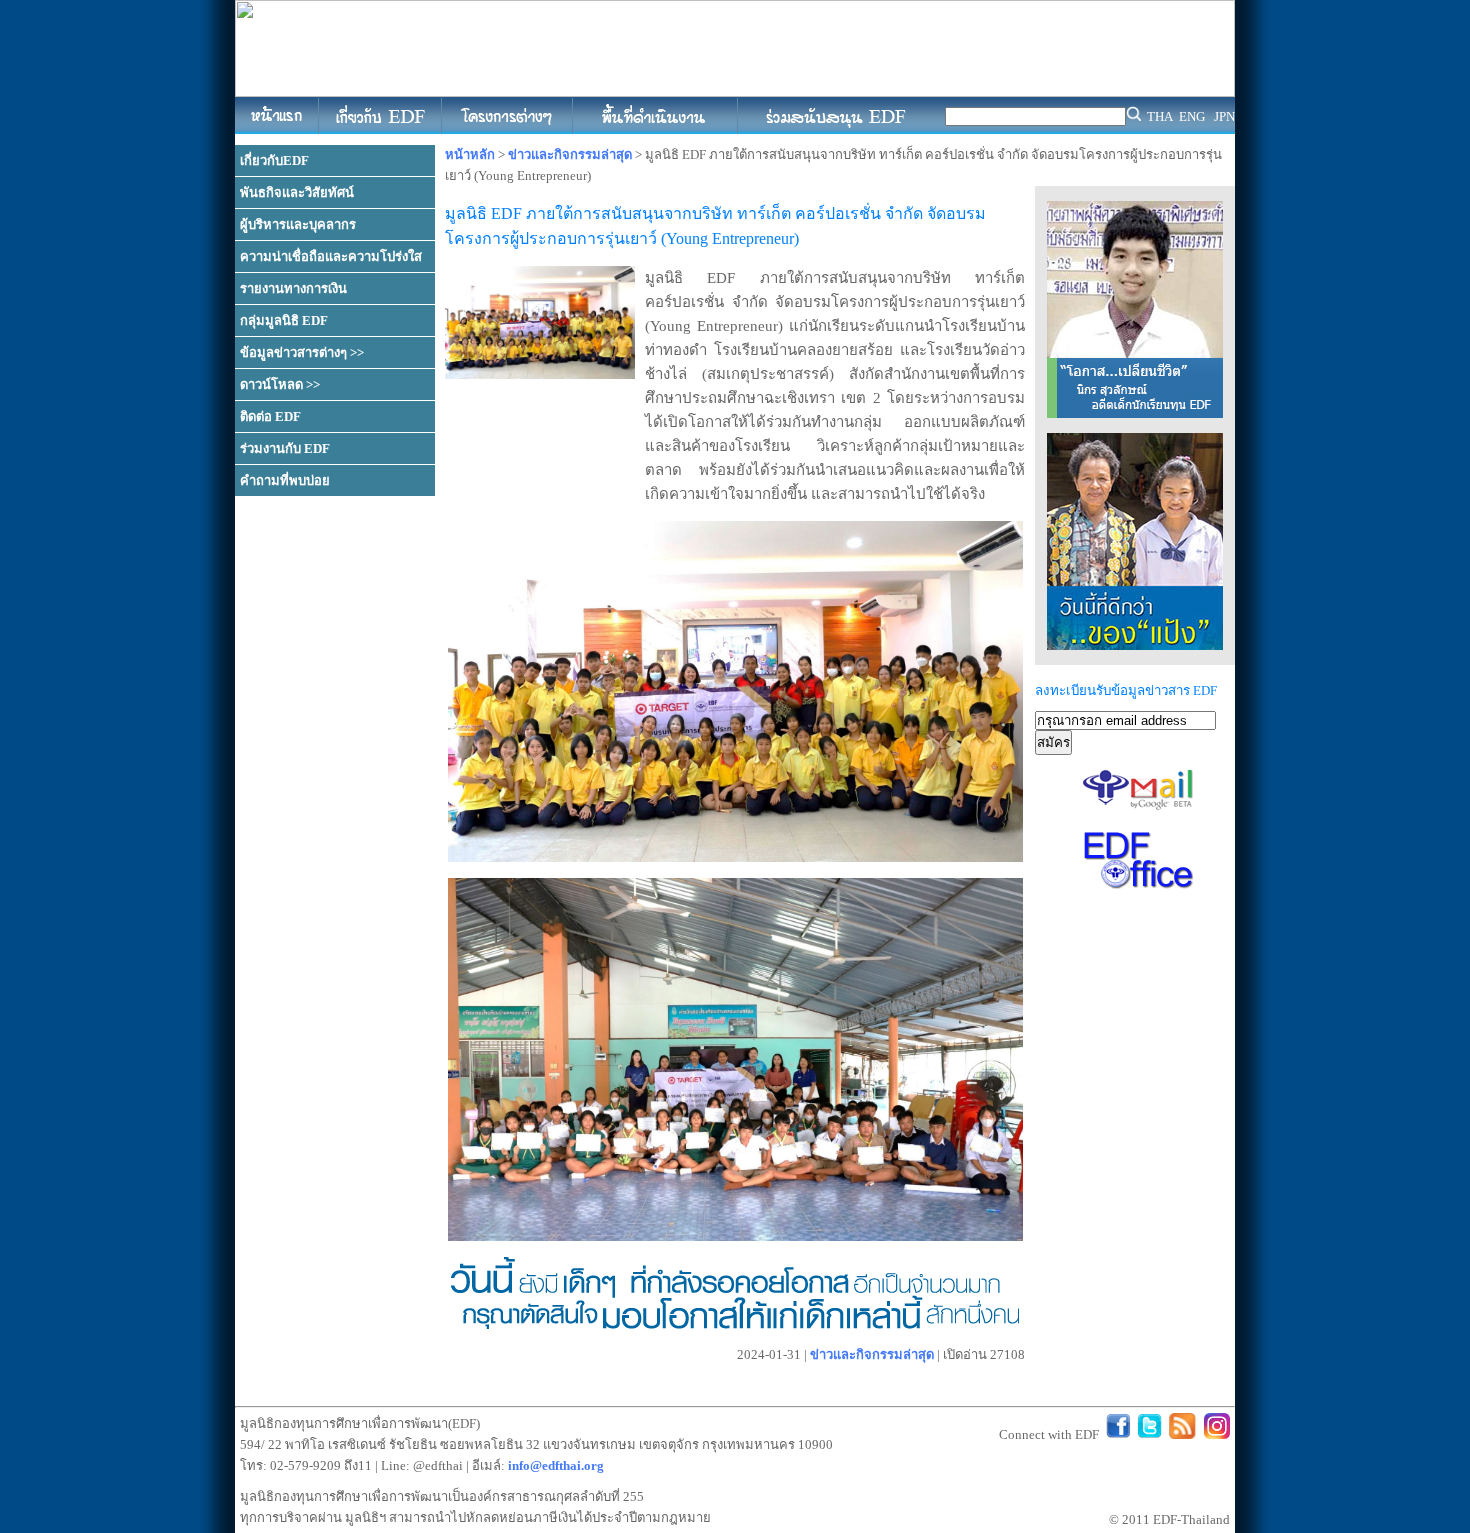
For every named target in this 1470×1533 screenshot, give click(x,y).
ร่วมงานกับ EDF (285, 448)
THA (1160, 116)
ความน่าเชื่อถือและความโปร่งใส (331, 256)
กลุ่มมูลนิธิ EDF (284, 320)
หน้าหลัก (470, 154)
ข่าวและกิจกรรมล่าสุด (570, 154)
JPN (1224, 116)
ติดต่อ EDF (270, 416)
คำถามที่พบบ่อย (285, 480)
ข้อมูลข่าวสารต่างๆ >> (302, 352)
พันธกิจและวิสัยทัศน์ (297, 192)
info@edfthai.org (556, 1465)
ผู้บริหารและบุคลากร (298, 224)
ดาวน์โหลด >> (280, 384)
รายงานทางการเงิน (293, 288)
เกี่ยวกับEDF (274, 160)
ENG (1192, 116)
